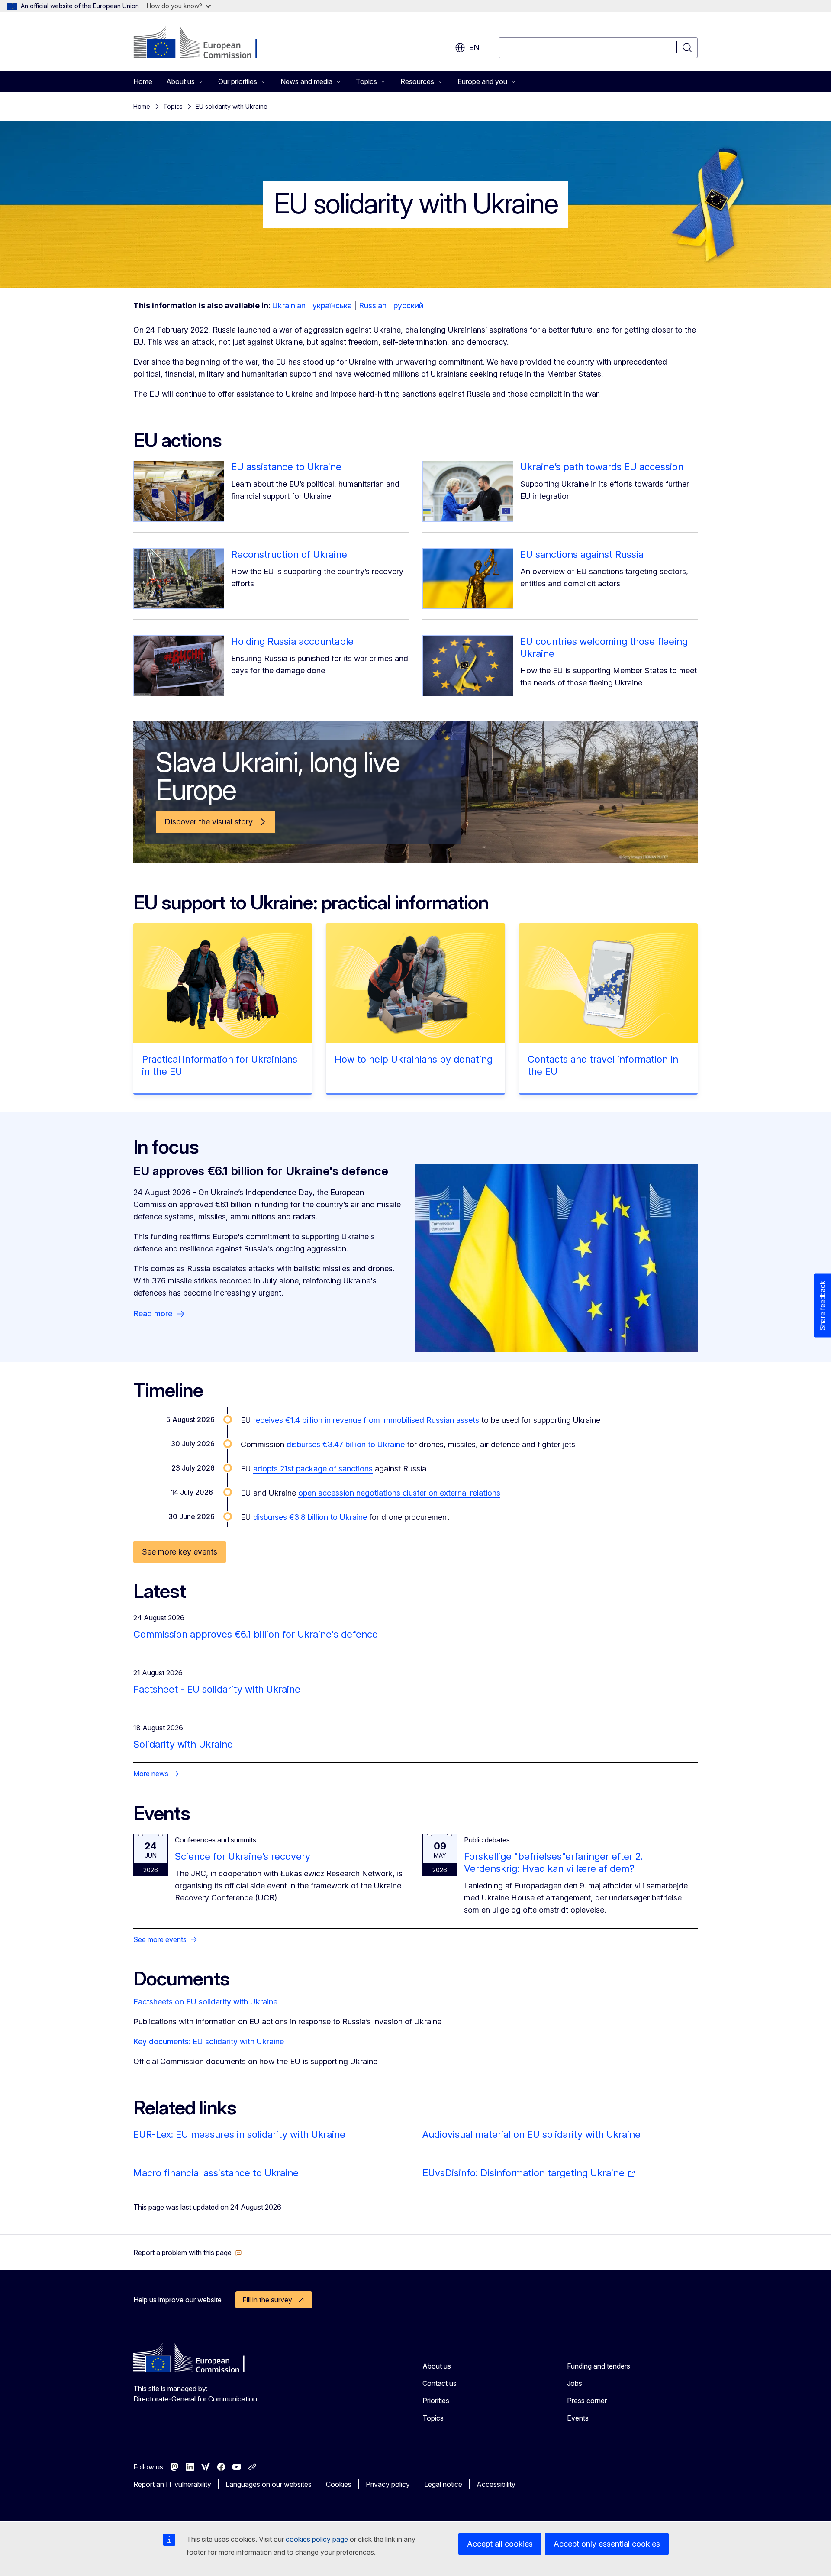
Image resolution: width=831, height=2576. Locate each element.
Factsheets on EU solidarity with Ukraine (205, 2002)
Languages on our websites (269, 2484)
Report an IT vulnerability (172, 2484)
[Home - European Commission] (203, 43)
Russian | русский (391, 305)
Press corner (587, 2401)
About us (437, 2366)
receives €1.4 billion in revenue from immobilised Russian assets (366, 1420)
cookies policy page (317, 2539)
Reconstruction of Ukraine (289, 554)
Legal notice (443, 2484)
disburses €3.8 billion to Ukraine (310, 1517)
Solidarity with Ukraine (183, 1744)
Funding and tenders (599, 2366)
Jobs (575, 2383)
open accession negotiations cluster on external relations (399, 1493)
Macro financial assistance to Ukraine (216, 2173)
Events (578, 2418)
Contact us (440, 2383)
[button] (188, 2253)
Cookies (339, 2484)
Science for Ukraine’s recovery (243, 1856)
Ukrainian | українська (312, 305)
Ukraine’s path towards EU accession (602, 467)
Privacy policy (388, 2484)
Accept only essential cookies (607, 2544)
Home (143, 81)
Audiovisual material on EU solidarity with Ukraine (531, 2134)
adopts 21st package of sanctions (313, 1469)
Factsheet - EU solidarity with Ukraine (217, 1689)
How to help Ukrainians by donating (414, 1059)
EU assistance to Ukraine (286, 467)
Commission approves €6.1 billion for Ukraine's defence (256, 1634)
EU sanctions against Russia (582, 554)
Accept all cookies (500, 2544)
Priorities (436, 2401)
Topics (173, 106)
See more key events (180, 1552)
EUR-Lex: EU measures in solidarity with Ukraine (239, 2134)
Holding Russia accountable (292, 641)
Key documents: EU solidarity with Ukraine (209, 2041)
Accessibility (496, 2484)
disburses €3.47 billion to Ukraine (346, 1444)
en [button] (474, 47)
